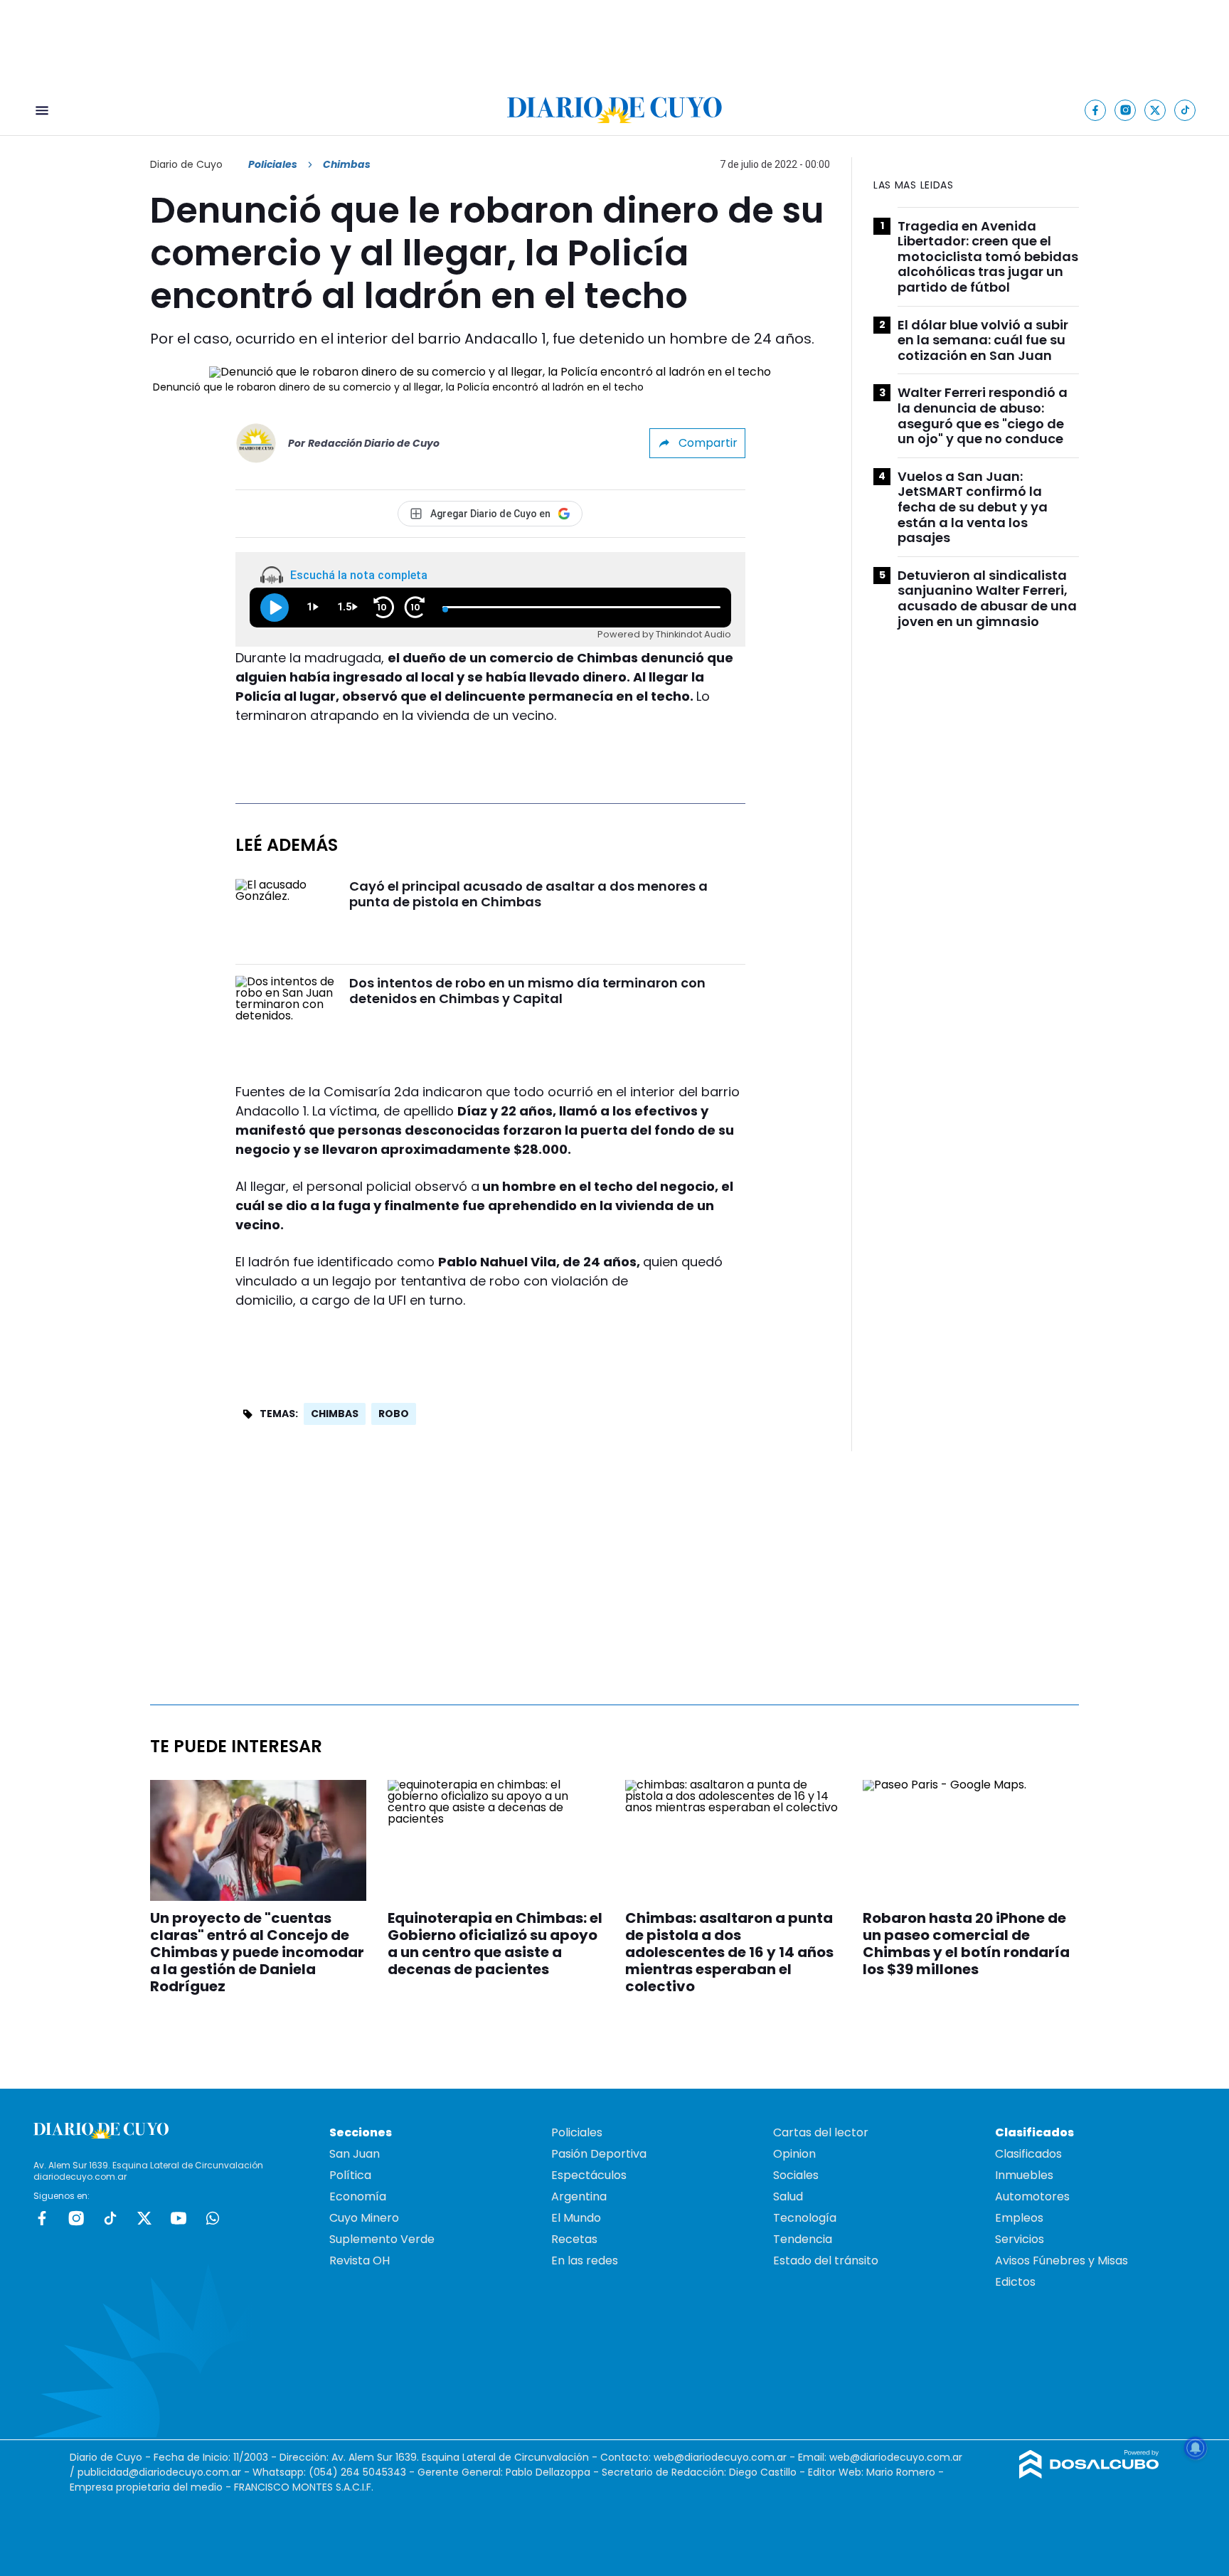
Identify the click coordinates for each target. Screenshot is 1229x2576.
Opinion (794, 2154)
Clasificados (1028, 2154)
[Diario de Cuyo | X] (1155, 110)
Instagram (76, 2218)
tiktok (110, 2218)
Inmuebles (1024, 2175)
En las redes (585, 2260)
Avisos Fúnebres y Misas (1062, 2260)
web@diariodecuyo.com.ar (720, 2457)
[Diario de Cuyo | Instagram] (1126, 110)
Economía (358, 2196)
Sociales (796, 2175)
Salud (788, 2196)
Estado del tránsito (826, 2260)
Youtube (179, 2218)
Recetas (574, 2239)
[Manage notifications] (1196, 2448)
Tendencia (803, 2239)
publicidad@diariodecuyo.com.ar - (165, 2472)
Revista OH (360, 2260)
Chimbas (335, 1414)
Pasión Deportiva (599, 2154)
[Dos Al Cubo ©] (1089, 2475)
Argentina (579, 2196)
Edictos (1015, 2282)
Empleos (1019, 2218)
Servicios (1020, 2239)
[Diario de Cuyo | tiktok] (1185, 110)
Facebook (42, 2218)
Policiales (273, 164)
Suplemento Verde (382, 2239)
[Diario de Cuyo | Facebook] (1096, 110)
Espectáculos (589, 2175)
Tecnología (805, 2218)
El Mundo (576, 2218)
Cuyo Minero (364, 2218)
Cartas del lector (821, 2132)
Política (350, 2175)
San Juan (355, 2154)
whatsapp (213, 2218)
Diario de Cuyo (186, 164)
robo (394, 1414)
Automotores (1032, 2196)
